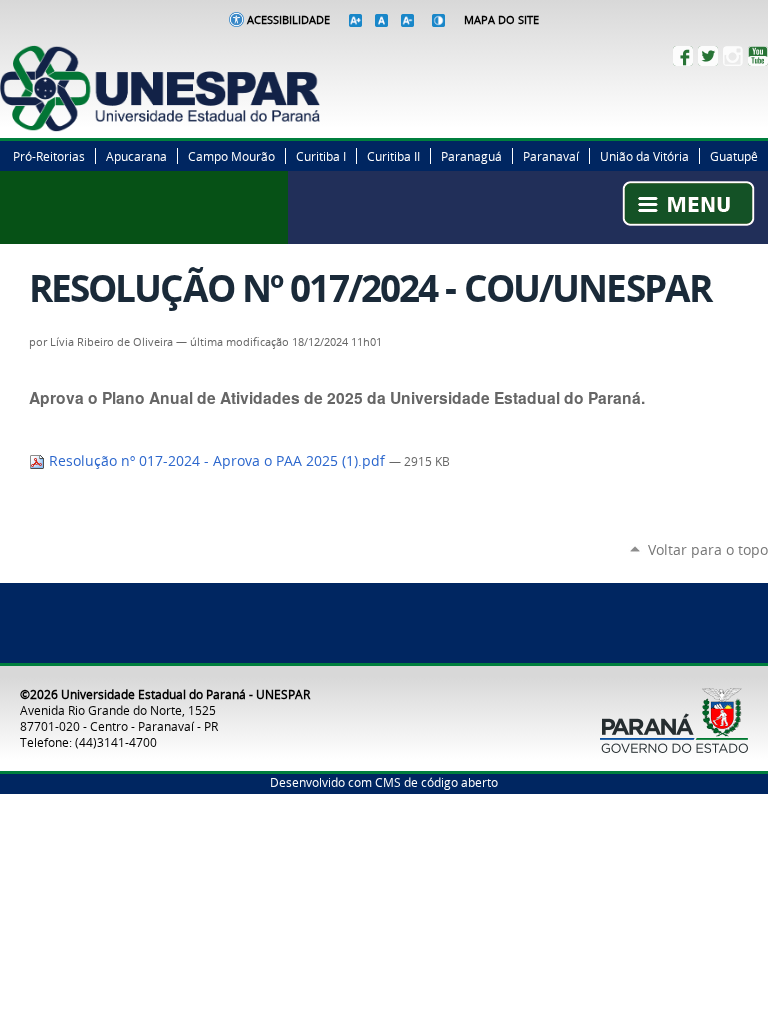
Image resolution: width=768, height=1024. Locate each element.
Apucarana (136, 156)
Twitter (708, 56)
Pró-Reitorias (49, 156)
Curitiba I (321, 156)
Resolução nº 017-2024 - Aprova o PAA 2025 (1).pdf (217, 461)
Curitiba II (393, 156)
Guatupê (734, 156)
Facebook (683, 56)
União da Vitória (644, 156)
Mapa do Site (501, 20)
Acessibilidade (288, 20)
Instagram (733, 56)
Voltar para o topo (708, 549)
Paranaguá (471, 156)
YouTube (758, 56)
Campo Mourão (231, 156)
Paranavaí (551, 156)
